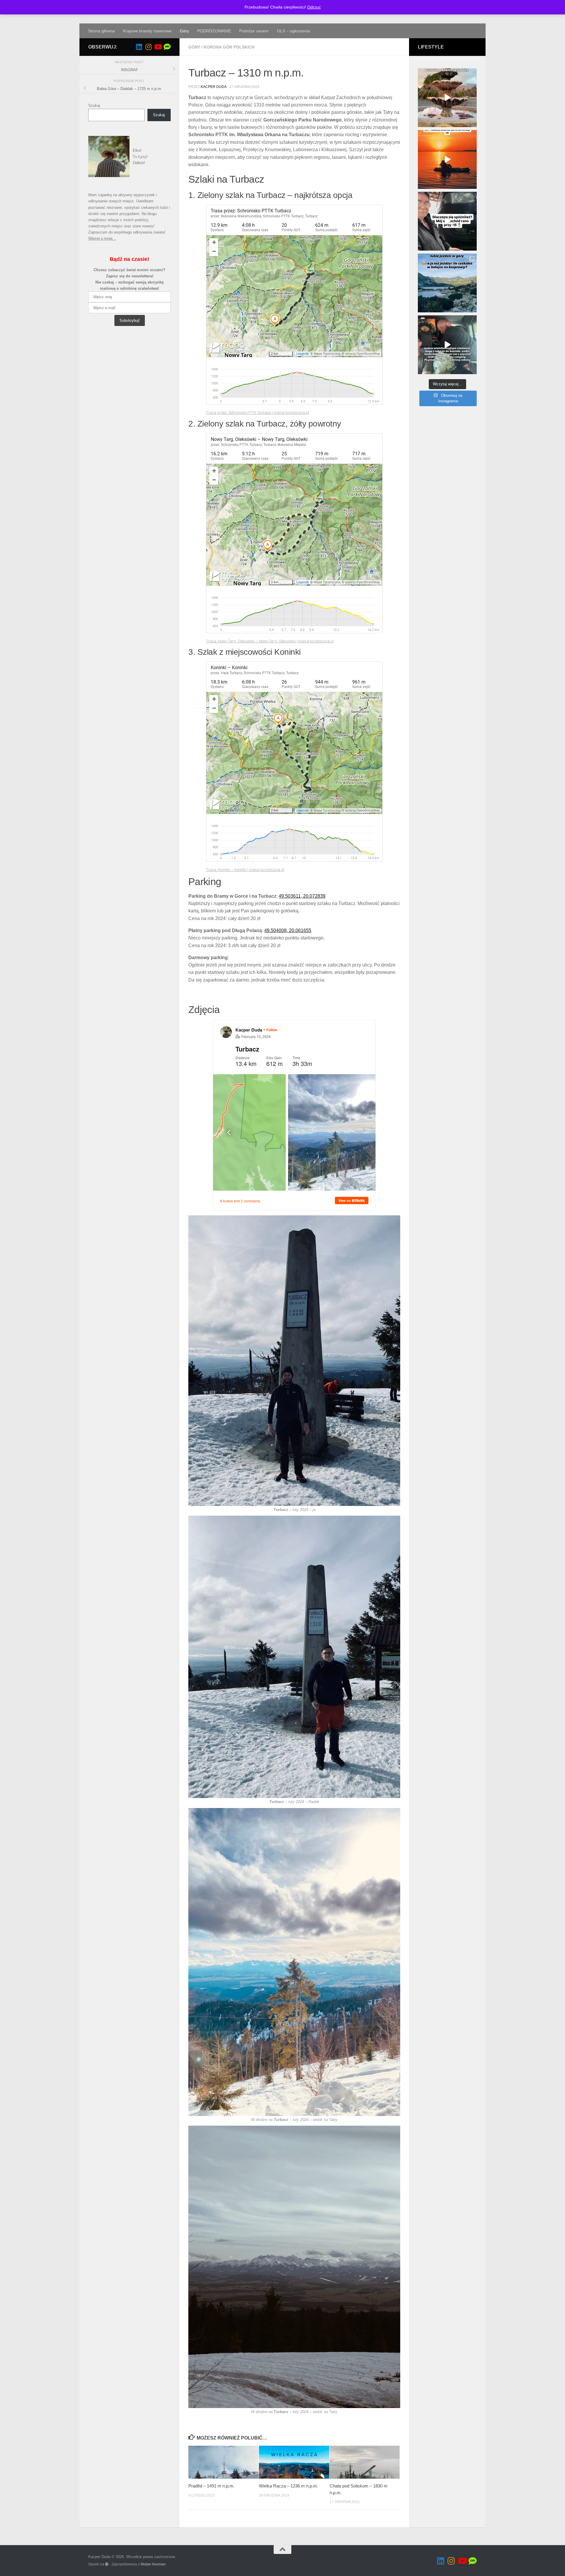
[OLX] (167, 47)
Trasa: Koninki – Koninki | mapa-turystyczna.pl (245, 870)
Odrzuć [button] (314, 7)
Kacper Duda (213, 87)
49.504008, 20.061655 (288, 930)
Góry (184, 31)
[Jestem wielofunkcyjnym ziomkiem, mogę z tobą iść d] (447, 345)
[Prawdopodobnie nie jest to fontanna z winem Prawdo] (447, 98)
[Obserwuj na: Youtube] (158, 47)
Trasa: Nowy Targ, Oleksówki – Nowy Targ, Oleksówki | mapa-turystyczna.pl (270, 641)
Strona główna (101, 31)
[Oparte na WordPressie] (107, 2564)
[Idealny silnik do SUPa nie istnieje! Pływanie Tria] (447, 159)
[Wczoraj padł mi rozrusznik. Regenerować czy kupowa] (447, 221)
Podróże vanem (254, 31)
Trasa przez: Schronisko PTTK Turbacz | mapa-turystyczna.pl (257, 413)
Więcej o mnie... (102, 238)
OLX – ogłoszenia (293, 31)
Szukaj (94, 105)
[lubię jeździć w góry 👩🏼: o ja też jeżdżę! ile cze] (447, 283)
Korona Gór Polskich (229, 47)
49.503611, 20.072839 (302, 896)
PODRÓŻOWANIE (214, 31)
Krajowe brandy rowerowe (147, 31)
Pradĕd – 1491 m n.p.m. (212, 2486)
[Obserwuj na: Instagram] (148, 47)
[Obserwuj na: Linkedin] (139, 47)
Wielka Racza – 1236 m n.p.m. (289, 2486)
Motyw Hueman (153, 2564)
